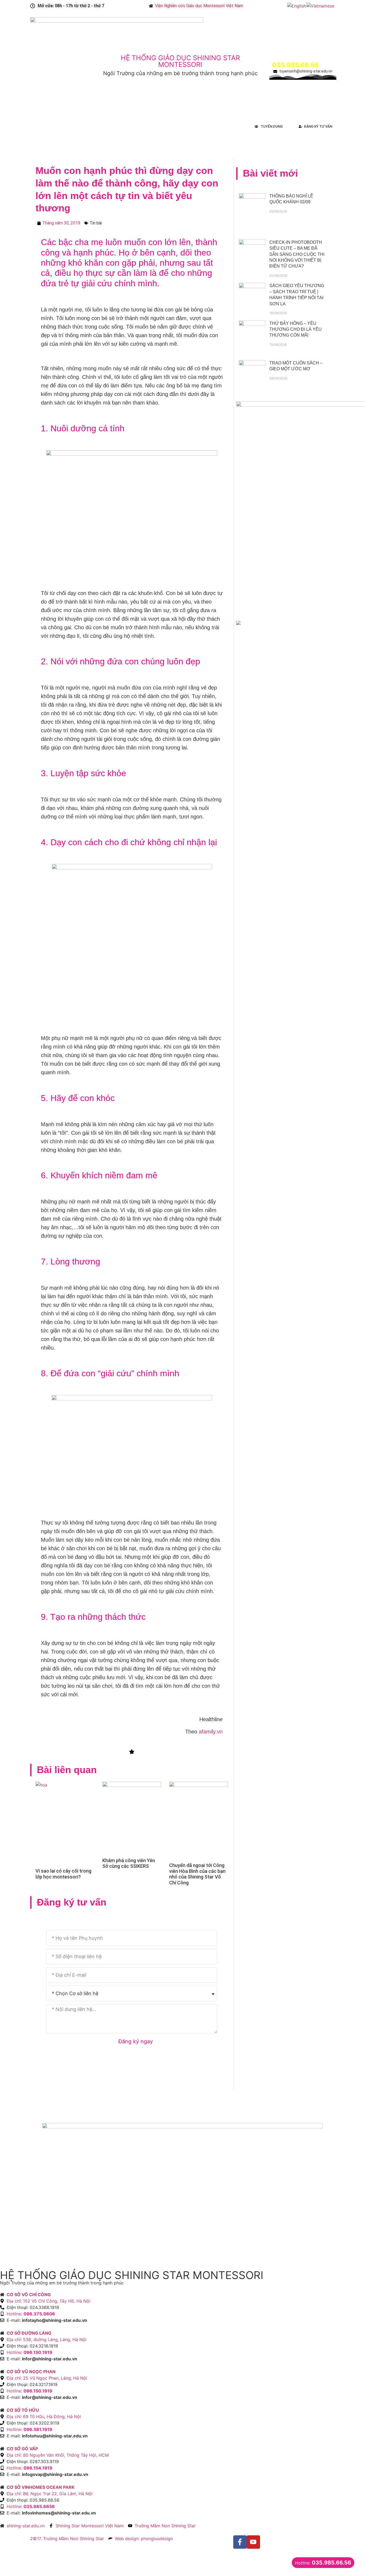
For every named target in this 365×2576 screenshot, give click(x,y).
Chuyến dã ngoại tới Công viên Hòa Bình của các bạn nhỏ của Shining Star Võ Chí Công (197, 1874)
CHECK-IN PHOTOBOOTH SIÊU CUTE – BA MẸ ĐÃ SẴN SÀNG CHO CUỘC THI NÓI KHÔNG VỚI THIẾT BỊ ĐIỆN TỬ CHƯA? (297, 254)
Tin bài (96, 223)
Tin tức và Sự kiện (137, 126)
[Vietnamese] (321, 6)
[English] (297, 6)
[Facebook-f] (240, 2542)
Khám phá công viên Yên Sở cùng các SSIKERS (129, 1863)
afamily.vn (211, 1732)
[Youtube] (253, 2542)
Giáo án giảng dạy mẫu (180, 126)
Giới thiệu (39, 126)
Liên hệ (213, 126)
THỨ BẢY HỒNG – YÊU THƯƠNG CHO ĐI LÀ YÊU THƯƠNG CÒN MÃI (296, 329)
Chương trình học (71, 126)
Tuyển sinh (105, 126)
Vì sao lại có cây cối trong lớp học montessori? (63, 1874)
